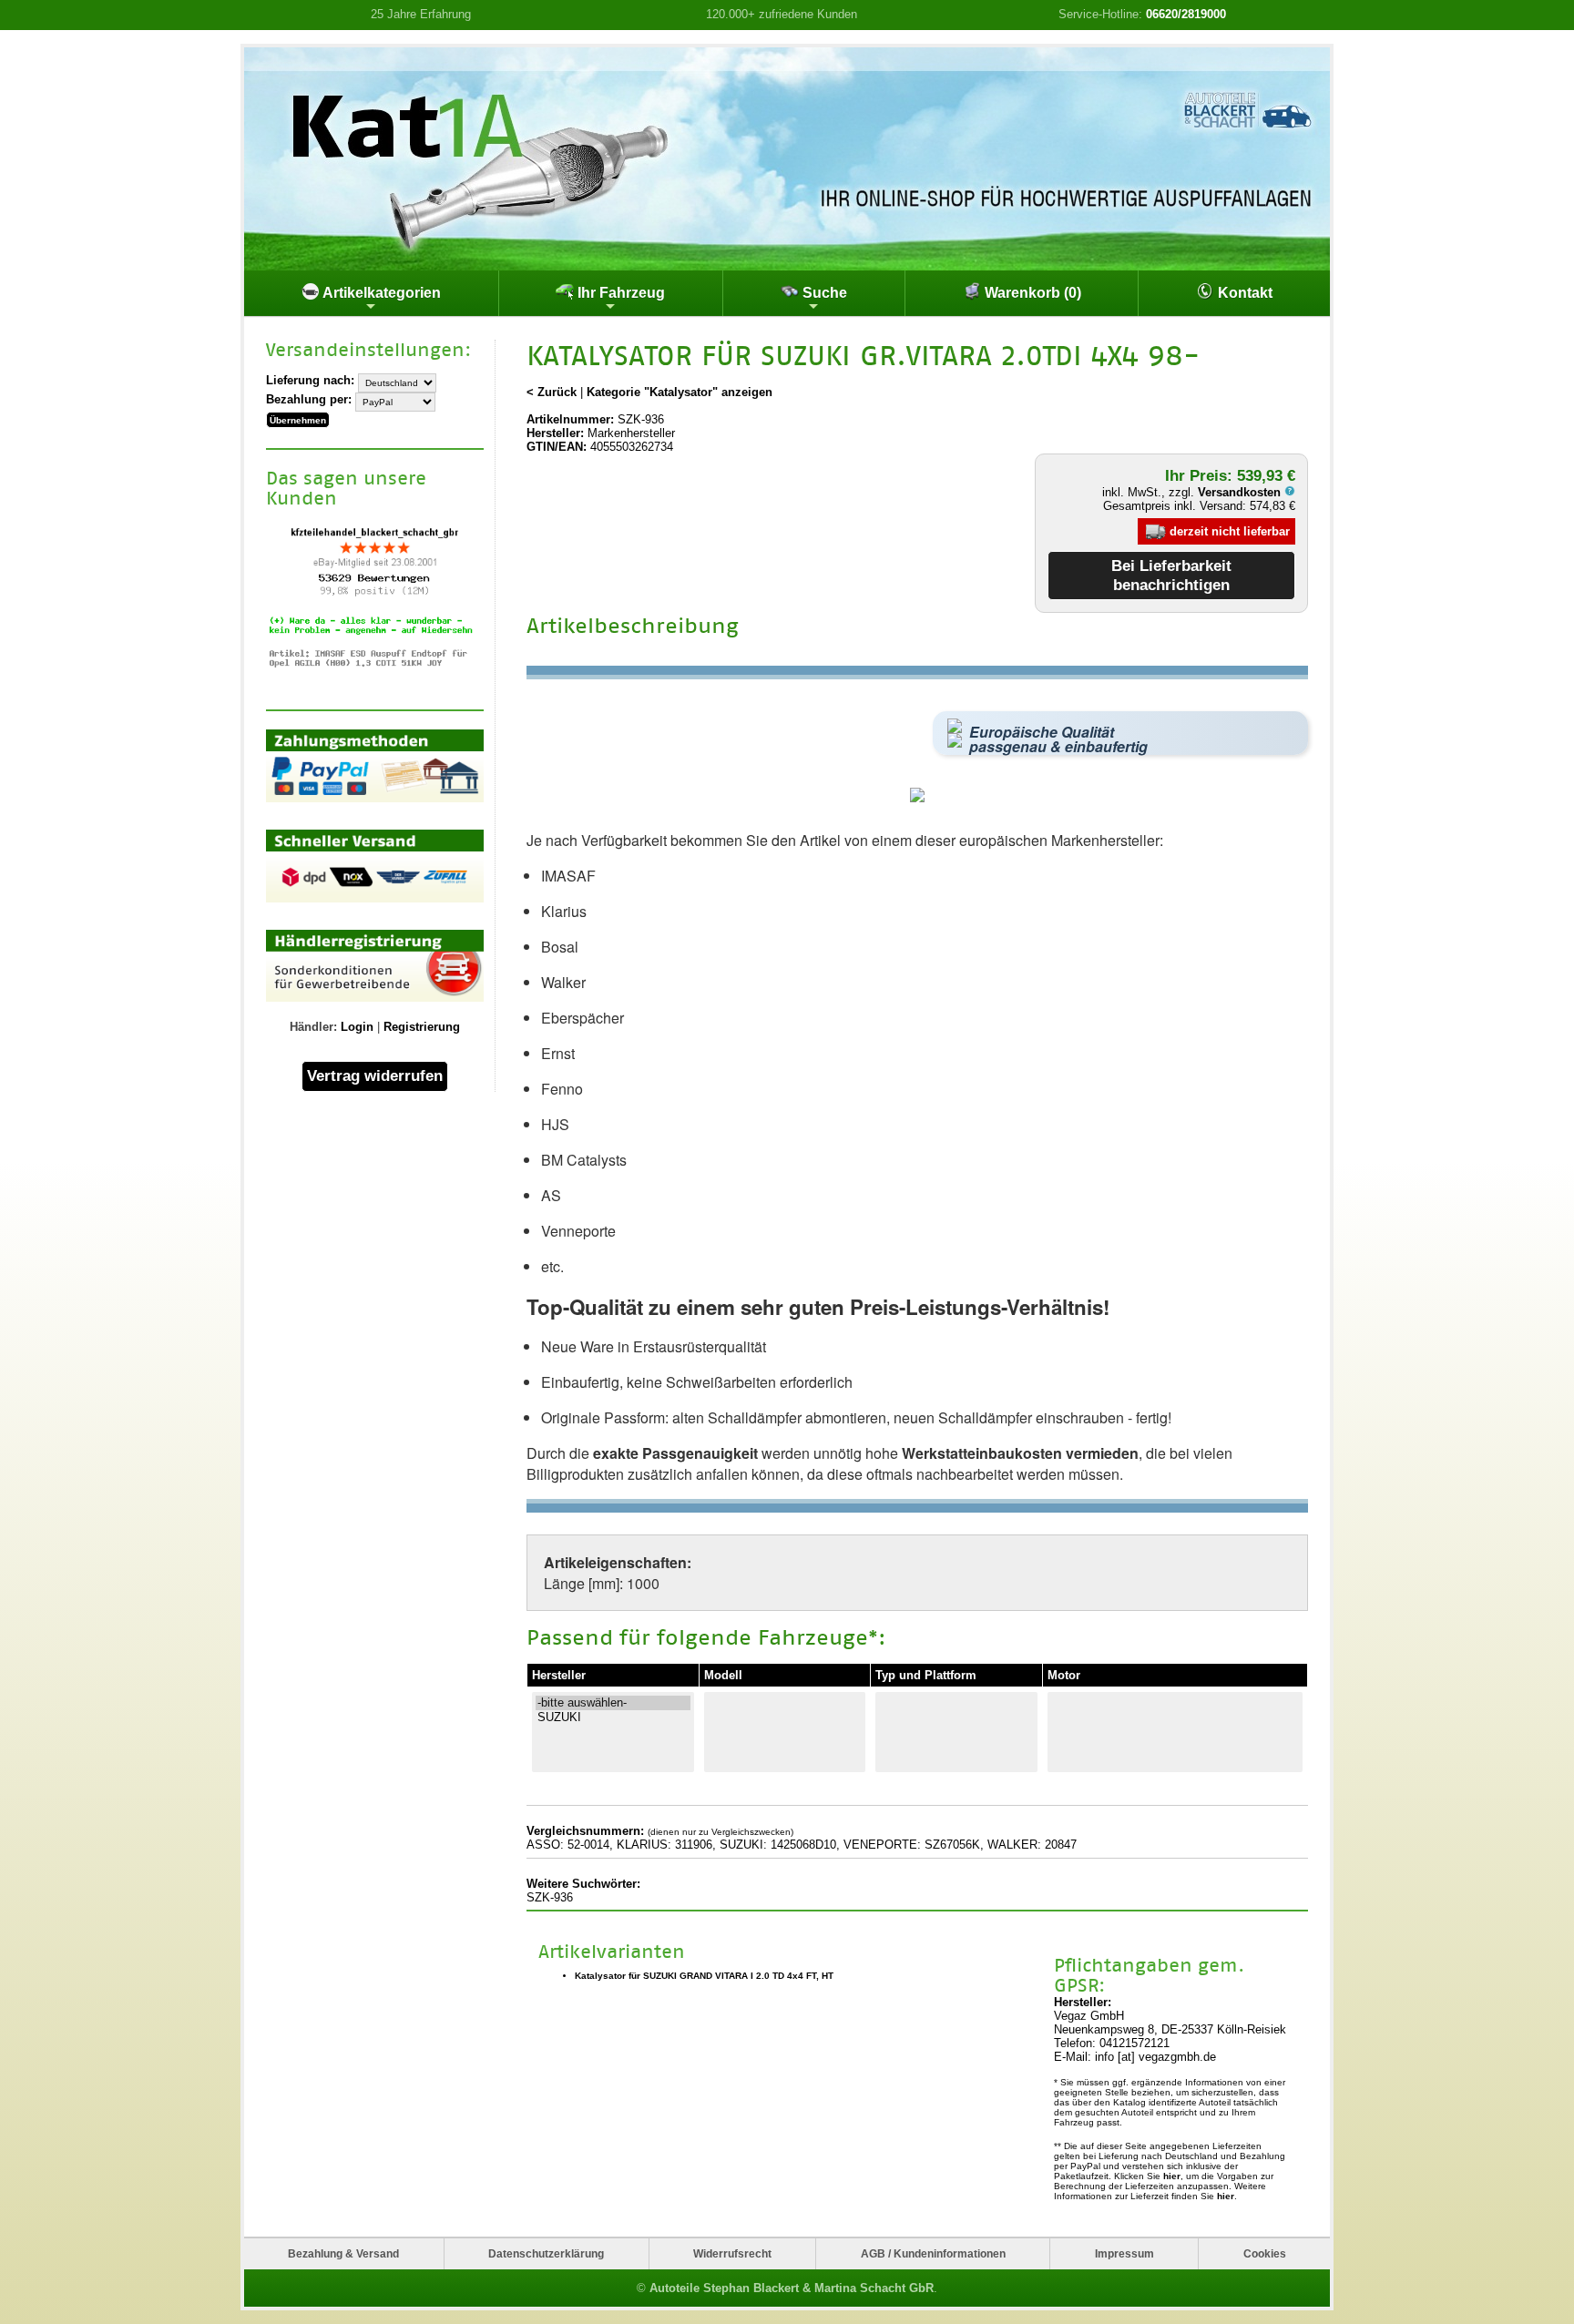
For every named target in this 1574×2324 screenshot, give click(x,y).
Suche (823, 293)
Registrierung (422, 1027)
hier (1172, 2176)
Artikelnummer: (570, 419)
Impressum (1124, 2253)
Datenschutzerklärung (546, 2253)
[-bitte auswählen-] (613, 1703)
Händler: (313, 1027)
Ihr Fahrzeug (619, 293)
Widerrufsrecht (732, 2253)
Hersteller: (555, 433)
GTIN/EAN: (557, 447)
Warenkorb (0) (1031, 293)
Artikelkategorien (380, 293)
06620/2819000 (1186, 14)
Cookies (1265, 2253)
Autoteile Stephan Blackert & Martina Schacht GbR (792, 2288)
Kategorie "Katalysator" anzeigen (680, 392)
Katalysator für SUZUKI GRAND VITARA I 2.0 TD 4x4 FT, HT (704, 1976)
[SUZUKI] (613, 1718)
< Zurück (552, 392)
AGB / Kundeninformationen (933, 2253)
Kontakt (1243, 293)
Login (357, 1027)
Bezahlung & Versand (343, 2253)
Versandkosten (1241, 492)
